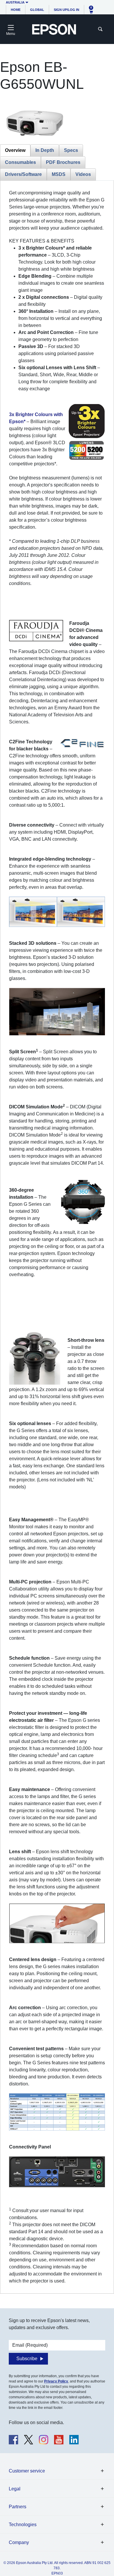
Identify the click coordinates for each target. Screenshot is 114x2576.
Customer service (27, 2471)
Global (37, 10)
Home (16, 10)
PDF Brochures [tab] (63, 162)
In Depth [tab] (45, 150)
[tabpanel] (57, 1237)
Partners (18, 2507)
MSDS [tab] (59, 174)
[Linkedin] (74, 2440)
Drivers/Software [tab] (23, 174)
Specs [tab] (71, 150)
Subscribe (27, 2359)
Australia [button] (15, 2)
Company (19, 2542)
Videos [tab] (83, 174)
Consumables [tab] (20, 162)
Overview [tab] (15, 150)
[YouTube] (59, 2440)
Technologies (23, 2525)
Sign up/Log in (66, 10)
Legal (15, 2489)
